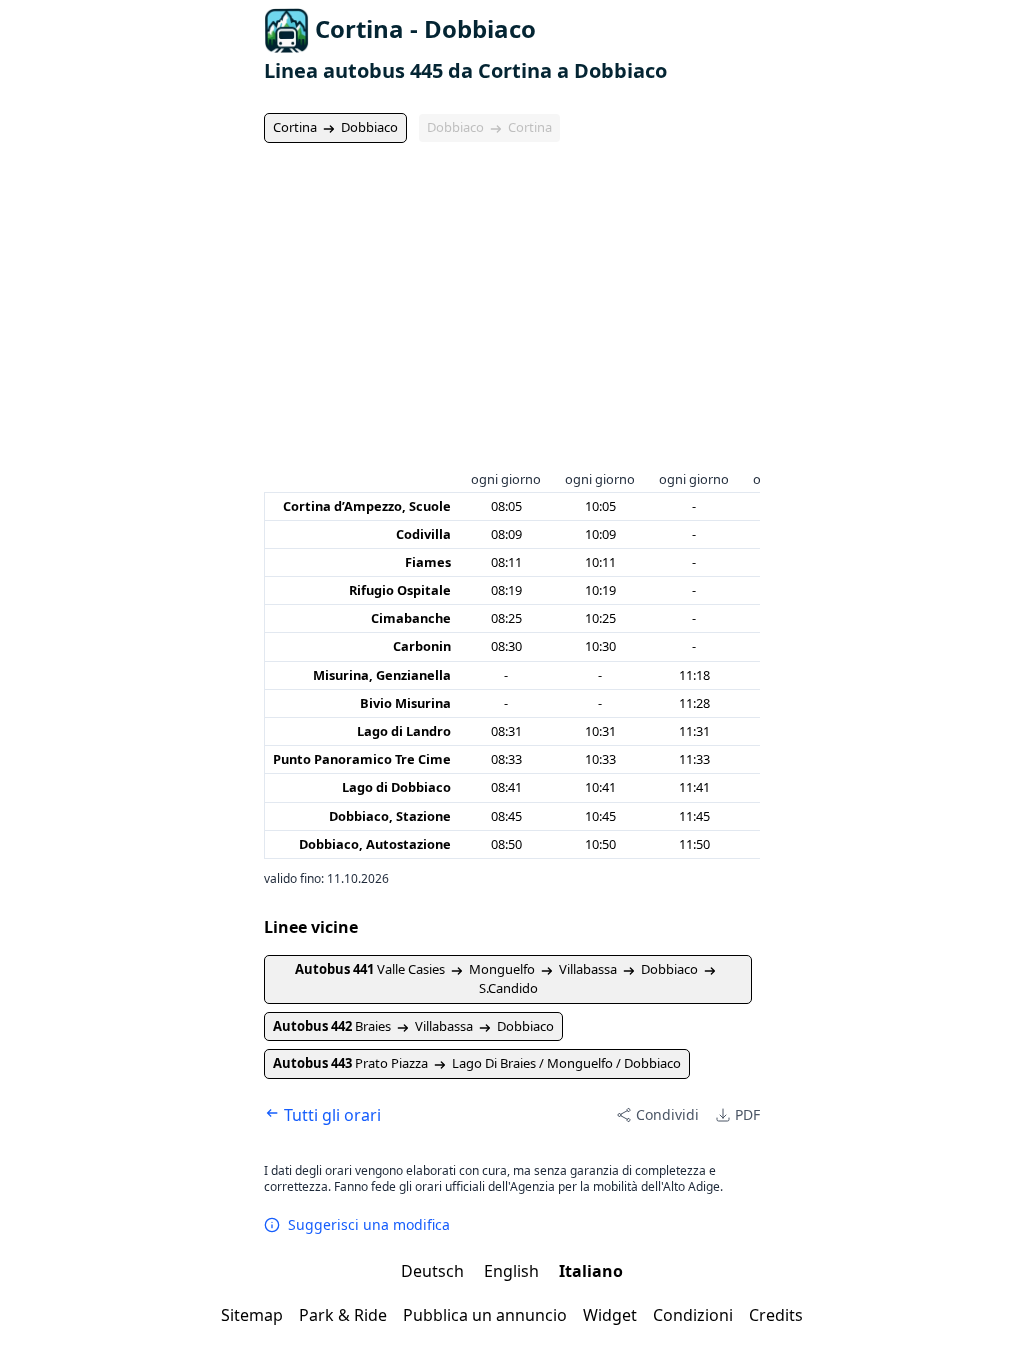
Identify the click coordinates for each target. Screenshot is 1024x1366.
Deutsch (434, 1271)
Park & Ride (343, 1315)
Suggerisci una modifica (369, 1224)
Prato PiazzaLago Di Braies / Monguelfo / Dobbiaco (477, 1063)
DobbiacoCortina (489, 127)
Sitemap (252, 1315)
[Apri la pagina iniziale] (286, 30)
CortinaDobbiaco (335, 127)
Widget (610, 1315)
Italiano (591, 1271)
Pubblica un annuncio (485, 1315)
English (513, 1271)
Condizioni (693, 1315)
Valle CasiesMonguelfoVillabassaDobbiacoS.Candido (496, 979)
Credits (776, 1315)
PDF (747, 1114)
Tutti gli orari (330, 1115)
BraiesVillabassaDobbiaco (413, 1026)
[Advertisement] (512, 317)
